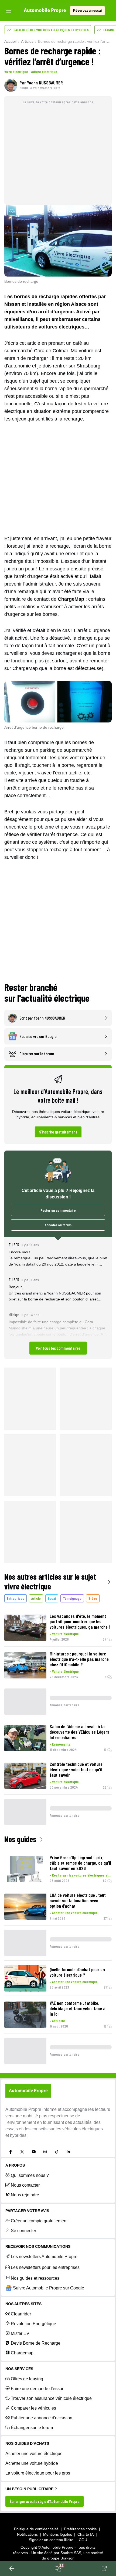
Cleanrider (21, 2314)
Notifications (27, 2534)
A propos (15, 2165)
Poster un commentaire (58, 1210)
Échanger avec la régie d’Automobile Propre (45, 2501)
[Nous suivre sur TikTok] (57, 2152)
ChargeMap (71, 599)
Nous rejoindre (25, 2195)
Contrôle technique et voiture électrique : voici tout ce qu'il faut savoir (76, 1769)
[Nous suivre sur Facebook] (11, 2152)
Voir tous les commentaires (58, 1348)
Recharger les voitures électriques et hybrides (82, 1875)
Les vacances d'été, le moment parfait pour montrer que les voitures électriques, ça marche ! (80, 1621)
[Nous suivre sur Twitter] (22, 2152)
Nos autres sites (23, 2304)
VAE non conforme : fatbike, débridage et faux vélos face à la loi (78, 2008)
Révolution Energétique (33, 2324)
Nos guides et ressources (35, 2278)
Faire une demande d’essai (37, 2389)
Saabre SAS (71, 2553)
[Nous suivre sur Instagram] (45, 2152)
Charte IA (86, 2534)
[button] (58, 1298)
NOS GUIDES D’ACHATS (27, 2443)
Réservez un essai (87, 11)
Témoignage (72, 1598)
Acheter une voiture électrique (75, 1913)
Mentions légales (58, 2534)
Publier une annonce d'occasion (42, 2418)
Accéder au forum (58, 1225)
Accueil (10, 41)
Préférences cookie (80, 2529)
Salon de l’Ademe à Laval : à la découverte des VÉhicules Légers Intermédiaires (79, 1732)
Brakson (67, 2558)
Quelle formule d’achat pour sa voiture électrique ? (77, 1972)
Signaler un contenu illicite (51, 2540)
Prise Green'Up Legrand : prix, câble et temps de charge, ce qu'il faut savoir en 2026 (80, 1863)
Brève (93, 1598)
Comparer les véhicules (33, 2408)
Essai (52, 1598)
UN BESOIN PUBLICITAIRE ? (31, 2489)
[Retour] (12, 2568)
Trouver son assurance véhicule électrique (51, 2398)
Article (36, 1598)
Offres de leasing (27, 2379)
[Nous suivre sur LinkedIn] (68, 2152)
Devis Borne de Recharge (36, 2343)
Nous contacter (25, 2185)
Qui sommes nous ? (30, 2175)
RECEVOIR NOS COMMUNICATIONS (38, 2246)
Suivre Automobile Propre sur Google (49, 2288)
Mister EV (20, 2333)
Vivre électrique (16, 72)
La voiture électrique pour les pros (38, 2473)
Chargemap (22, 2353)
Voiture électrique (44, 72)
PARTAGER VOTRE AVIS (27, 2211)
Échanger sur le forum (32, 2428)
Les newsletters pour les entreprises (45, 2267)
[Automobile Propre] (45, 11)
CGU (83, 2540)
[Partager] (104, 2568)
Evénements (61, 1744)
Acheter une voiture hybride (32, 2463)
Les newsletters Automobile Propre (44, 2257)
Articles (27, 41)
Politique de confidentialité (36, 2529)
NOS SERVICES (19, 2369)
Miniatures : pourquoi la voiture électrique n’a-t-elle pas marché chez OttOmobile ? (79, 1659)
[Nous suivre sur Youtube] (34, 2152)
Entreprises (16, 1598)
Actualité (59, 2021)
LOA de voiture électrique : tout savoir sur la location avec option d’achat (78, 1900)
